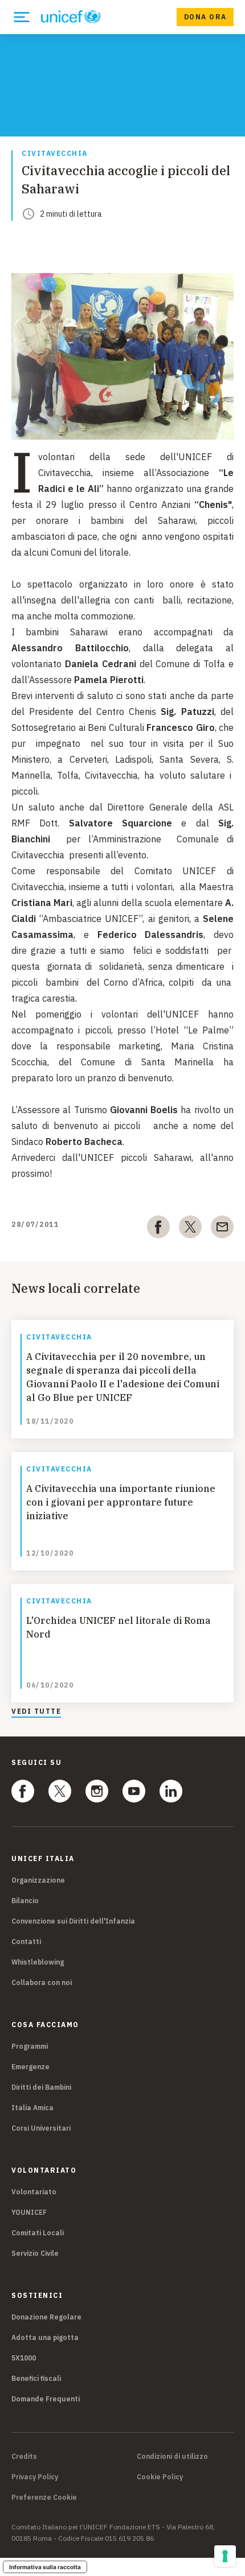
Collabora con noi (42, 1982)
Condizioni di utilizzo (172, 2457)
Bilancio (25, 1901)
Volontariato (34, 2192)
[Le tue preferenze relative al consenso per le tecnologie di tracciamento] (225, 2556)
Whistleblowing (38, 1962)
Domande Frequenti (46, 2399)
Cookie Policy (160, 2477)
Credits (24, 2457)
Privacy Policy (35, 2477)
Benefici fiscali (36, 2378)
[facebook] (158, 1229)
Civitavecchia (55, 154)
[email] (222, 1229)
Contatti (26, 1942)
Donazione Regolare (46, 2317)
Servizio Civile (35, 2253)
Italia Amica (32, 2108)
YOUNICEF (29, 2212)
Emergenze (30, 2067)
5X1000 (24, 2358)
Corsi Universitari (41, 2128)
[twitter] (190, 1229)
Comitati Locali (38, 2233)
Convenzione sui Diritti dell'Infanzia (73, 1921)
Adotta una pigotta (45, 2337)
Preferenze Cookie (44, 2498)
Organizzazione (38, 1880)
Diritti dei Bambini (41, 2087)
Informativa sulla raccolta (45, 2567)
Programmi (30, 2046)
